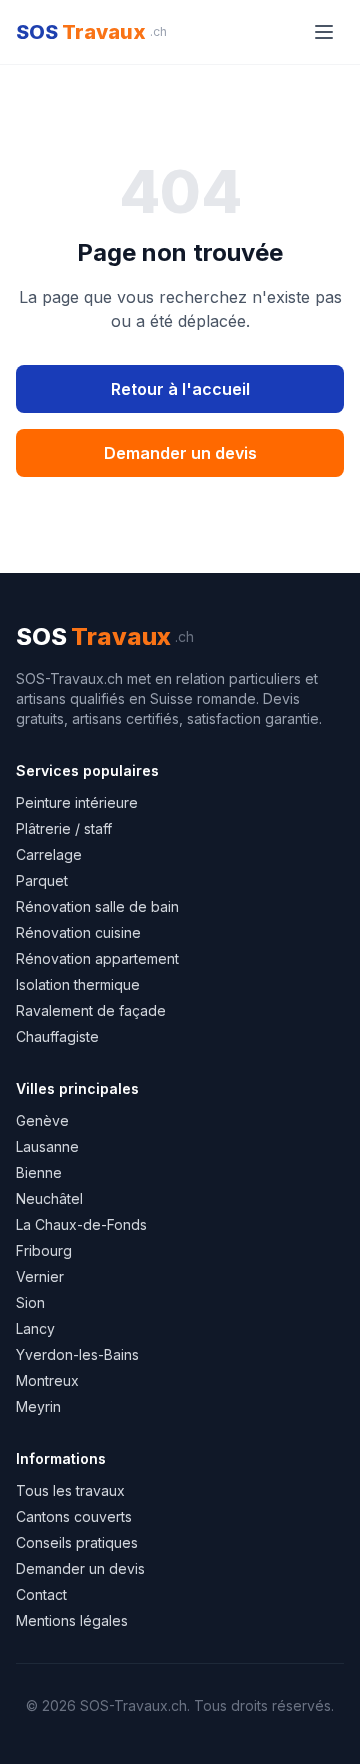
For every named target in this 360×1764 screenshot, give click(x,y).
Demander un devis (180, 453)
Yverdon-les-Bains (77, 1354)
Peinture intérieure (77, 802)
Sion (30, 1302)
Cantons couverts (74, 1516)
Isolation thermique (78, 984)
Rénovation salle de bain (97, 906)
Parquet (42, 880)
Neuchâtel (49, 1198)
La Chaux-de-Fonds (81, 1224)
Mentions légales (72, 1620)
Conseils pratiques (77, 1542)
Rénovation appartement (97, 958)
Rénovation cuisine (78, 932)
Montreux (47, 1380)
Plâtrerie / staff (64, 828)
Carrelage (49, 854)
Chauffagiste (57, 1036)
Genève (42, 1120)
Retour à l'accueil (180, 389)
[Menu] (324, 32)
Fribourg (44, 1250)
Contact (41, 1594)
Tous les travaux (70, 1490)
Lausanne (47, 1146)
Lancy (35, 1328)
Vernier (40, 1276)
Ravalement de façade (91, 1010)
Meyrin (38, 1406)
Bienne (39, 1172)
